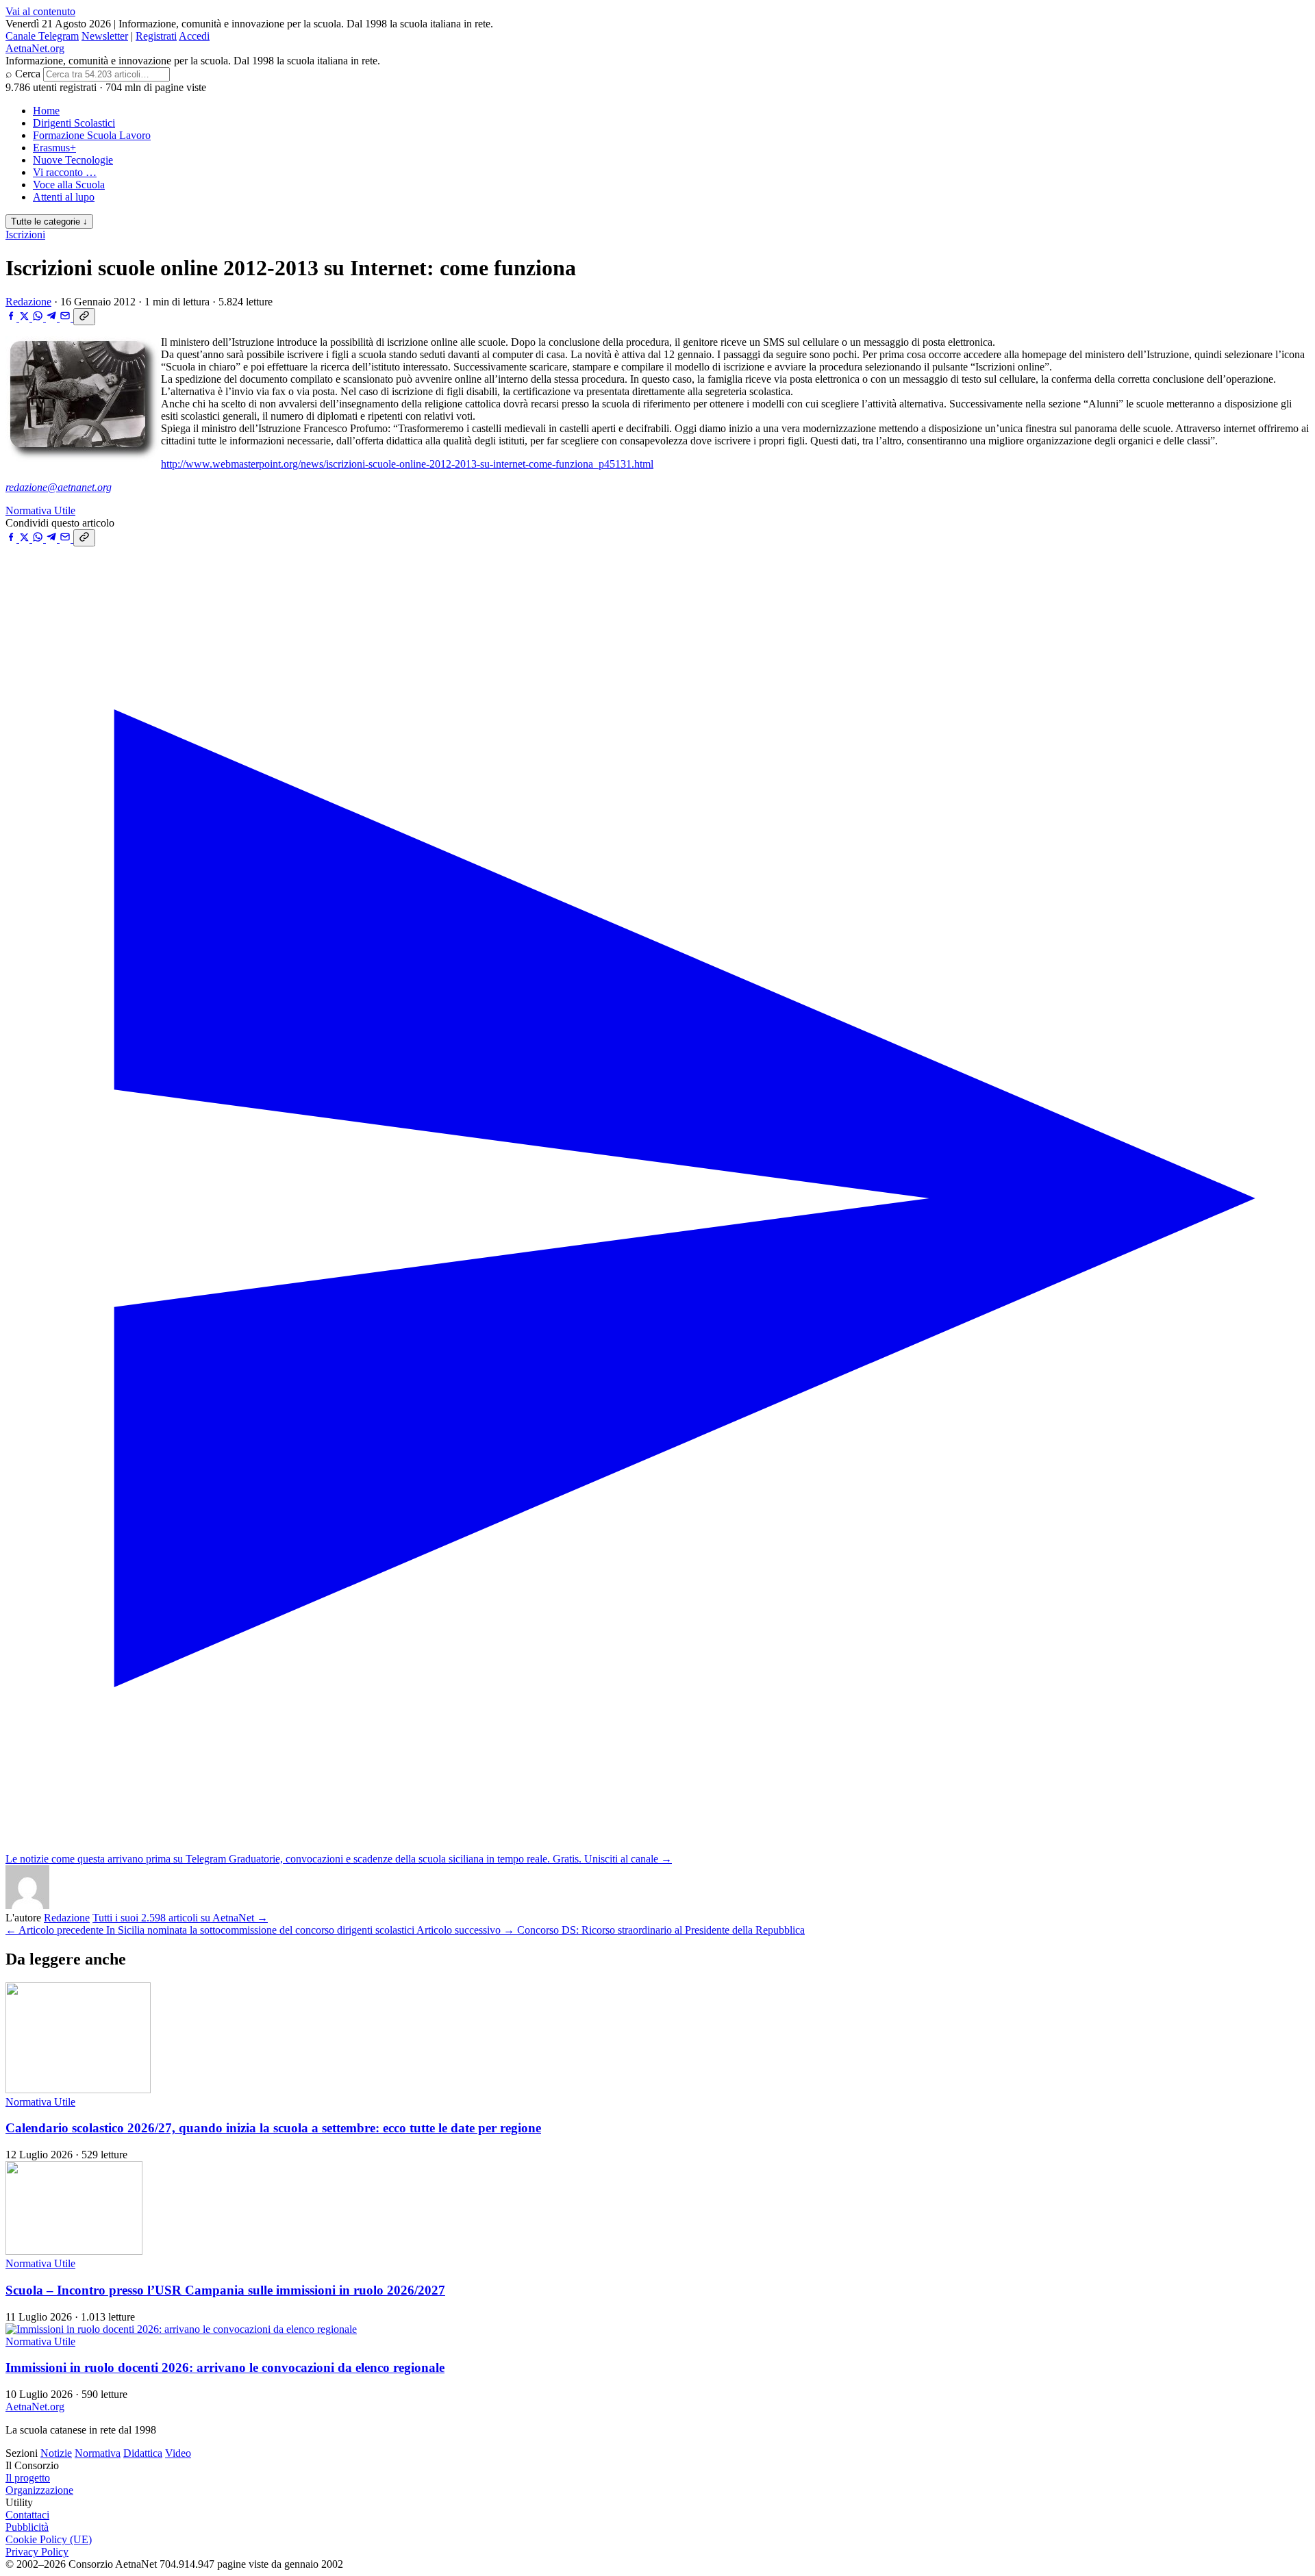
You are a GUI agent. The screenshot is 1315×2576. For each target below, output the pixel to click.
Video (178, 2453)
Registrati (156, 36)
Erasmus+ (54, 148)
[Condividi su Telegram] (53, 317)
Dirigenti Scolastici (74, 123)
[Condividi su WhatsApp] (39, 317)
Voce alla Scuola (69, 185)
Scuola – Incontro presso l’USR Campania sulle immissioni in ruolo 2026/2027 (225, 2290)
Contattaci (27, 2515)
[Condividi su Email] (66, 317)
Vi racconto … (65, 172)
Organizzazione (39, 2490)
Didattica (143, 2453)
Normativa (98, 2453)
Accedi (194, 36)
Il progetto (28, 2478)
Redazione (28, 302)
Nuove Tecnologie (73, 160)
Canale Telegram (42, 36)
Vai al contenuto (40, 11)
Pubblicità (27, 2527)
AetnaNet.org (35, 48)
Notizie (56, 2453)
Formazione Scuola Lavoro (92, 135)
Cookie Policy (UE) (49, 2539)
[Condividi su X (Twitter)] (26, 317)
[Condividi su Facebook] (12, 317)
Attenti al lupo (64, 197)
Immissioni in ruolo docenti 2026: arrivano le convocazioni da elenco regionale (225, 2367)
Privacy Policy (37, 2552)
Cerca (28, 74)
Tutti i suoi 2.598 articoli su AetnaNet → (180, 1918)
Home (46, 111)
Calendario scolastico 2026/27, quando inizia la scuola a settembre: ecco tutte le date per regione (273, 2128)
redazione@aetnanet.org (59, 487)
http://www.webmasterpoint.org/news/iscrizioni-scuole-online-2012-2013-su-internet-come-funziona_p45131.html (407, 464)
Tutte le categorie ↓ (49, 222)
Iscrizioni (25, 235)
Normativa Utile (40, 510)
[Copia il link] (84, 317)
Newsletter (105, 36)
